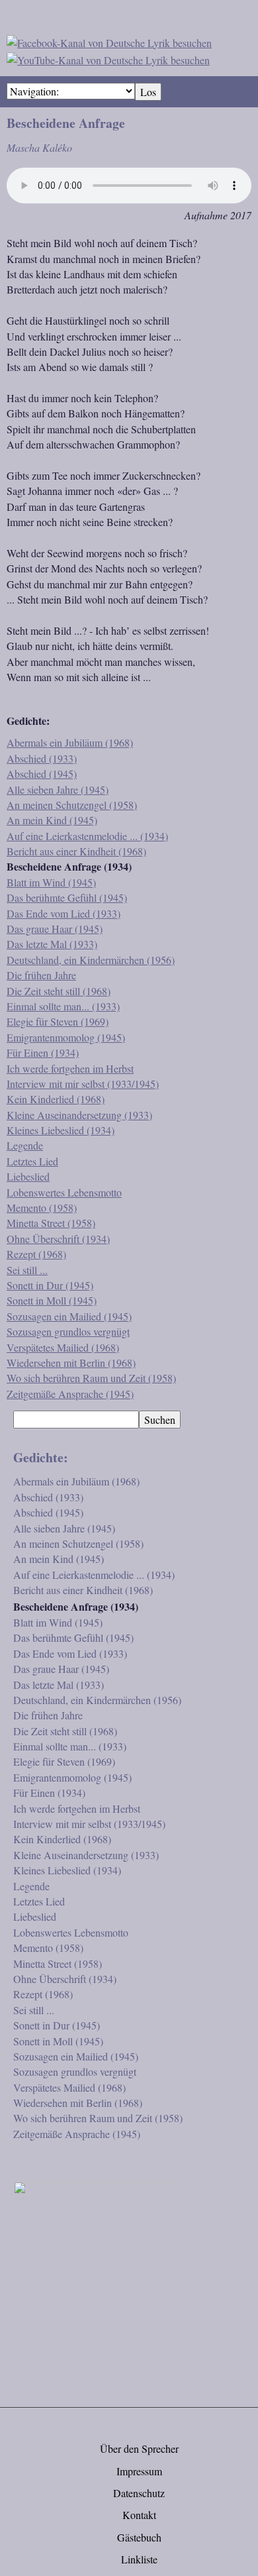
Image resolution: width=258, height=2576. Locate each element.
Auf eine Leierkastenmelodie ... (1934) (87, 836)
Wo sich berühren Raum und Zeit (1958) (91, 1378)
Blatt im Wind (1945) (51, 882)
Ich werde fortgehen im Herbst (70, 1068)
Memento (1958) (42, 1207)
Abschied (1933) (42, 758)
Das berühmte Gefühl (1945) (67, 897)
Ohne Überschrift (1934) (58, 1239)
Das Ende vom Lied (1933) (64, 913)
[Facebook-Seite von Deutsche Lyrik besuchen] (109, 41)
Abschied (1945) (42, 774)
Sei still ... (27, 1270)
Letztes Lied (32, 1161)
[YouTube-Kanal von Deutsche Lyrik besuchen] (108, 58)
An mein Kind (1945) (52, 820)
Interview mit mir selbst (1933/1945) (83, 1084)
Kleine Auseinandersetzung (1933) (79, 1115)
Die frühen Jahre (41, 975)
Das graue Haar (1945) (55, 929)
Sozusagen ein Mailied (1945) (69, 1316)
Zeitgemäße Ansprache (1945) (70, 1394)
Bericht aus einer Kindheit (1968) (76, 851)
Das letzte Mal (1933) (52, 944)
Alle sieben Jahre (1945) (58, 789)
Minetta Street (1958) (51, 1223)
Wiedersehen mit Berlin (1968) (71, 1363)
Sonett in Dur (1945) (50, 1285)
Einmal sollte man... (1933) (63, 1006)
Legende (25, 1145)
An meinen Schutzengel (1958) (72, 805)
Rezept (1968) (36, 1254)
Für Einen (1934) (43, 1052)
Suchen (160, 1420)
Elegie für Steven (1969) (58, 1021)
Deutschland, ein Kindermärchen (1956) (91, 960)
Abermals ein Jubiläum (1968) (70, 742)
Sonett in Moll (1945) (52, 1300)
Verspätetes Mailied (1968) (63, 1347)
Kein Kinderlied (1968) (56, 1099)
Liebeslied (28, 1176)
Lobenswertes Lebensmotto (64, 1192)
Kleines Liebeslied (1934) (61, 1130)
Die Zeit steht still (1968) (59, 991)
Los (148, 92)
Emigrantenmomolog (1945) (66, 1037)
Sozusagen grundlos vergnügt (68, 1331)
